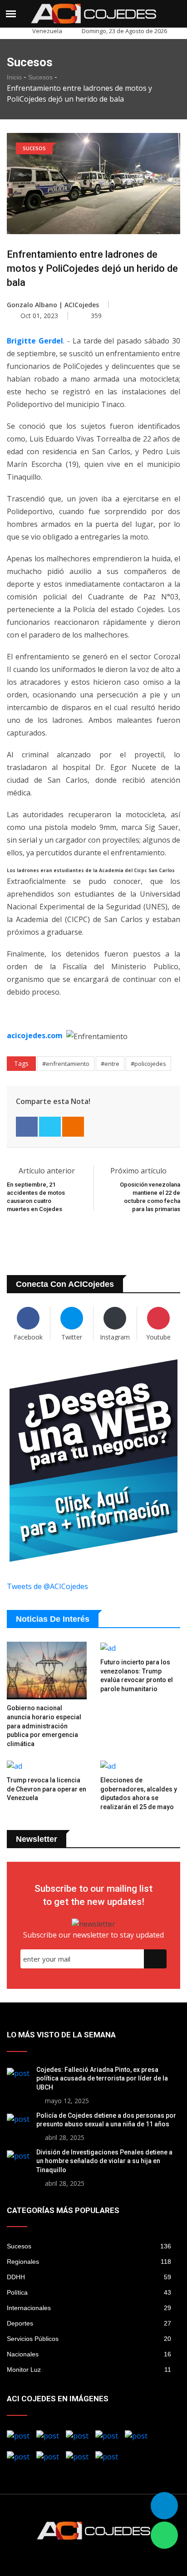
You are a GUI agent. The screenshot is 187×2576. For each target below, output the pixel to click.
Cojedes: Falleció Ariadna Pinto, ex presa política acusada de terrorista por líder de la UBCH (102, 2078)
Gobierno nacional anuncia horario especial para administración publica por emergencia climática (44, 1726)
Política (89, 2292)
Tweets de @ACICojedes (47, 1586)
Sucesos (40, 77)
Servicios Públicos (89, 2339)
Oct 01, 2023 (38, 316)
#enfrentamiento (66, 1064)
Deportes (89, 2323)
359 (96, 316)
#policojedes (148, 1064)
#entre (110, 1064)
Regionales (89, 2262)
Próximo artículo (139, 1171)
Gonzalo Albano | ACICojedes (53, 305)
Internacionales (89, 2308)
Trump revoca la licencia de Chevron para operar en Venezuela (47, 1789)
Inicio (14, 77)
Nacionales (89, 2354)
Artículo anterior (47, 1171)
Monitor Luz (89, 2370)
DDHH (89, 2277)
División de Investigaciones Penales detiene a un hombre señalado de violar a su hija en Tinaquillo (104, 2161)
